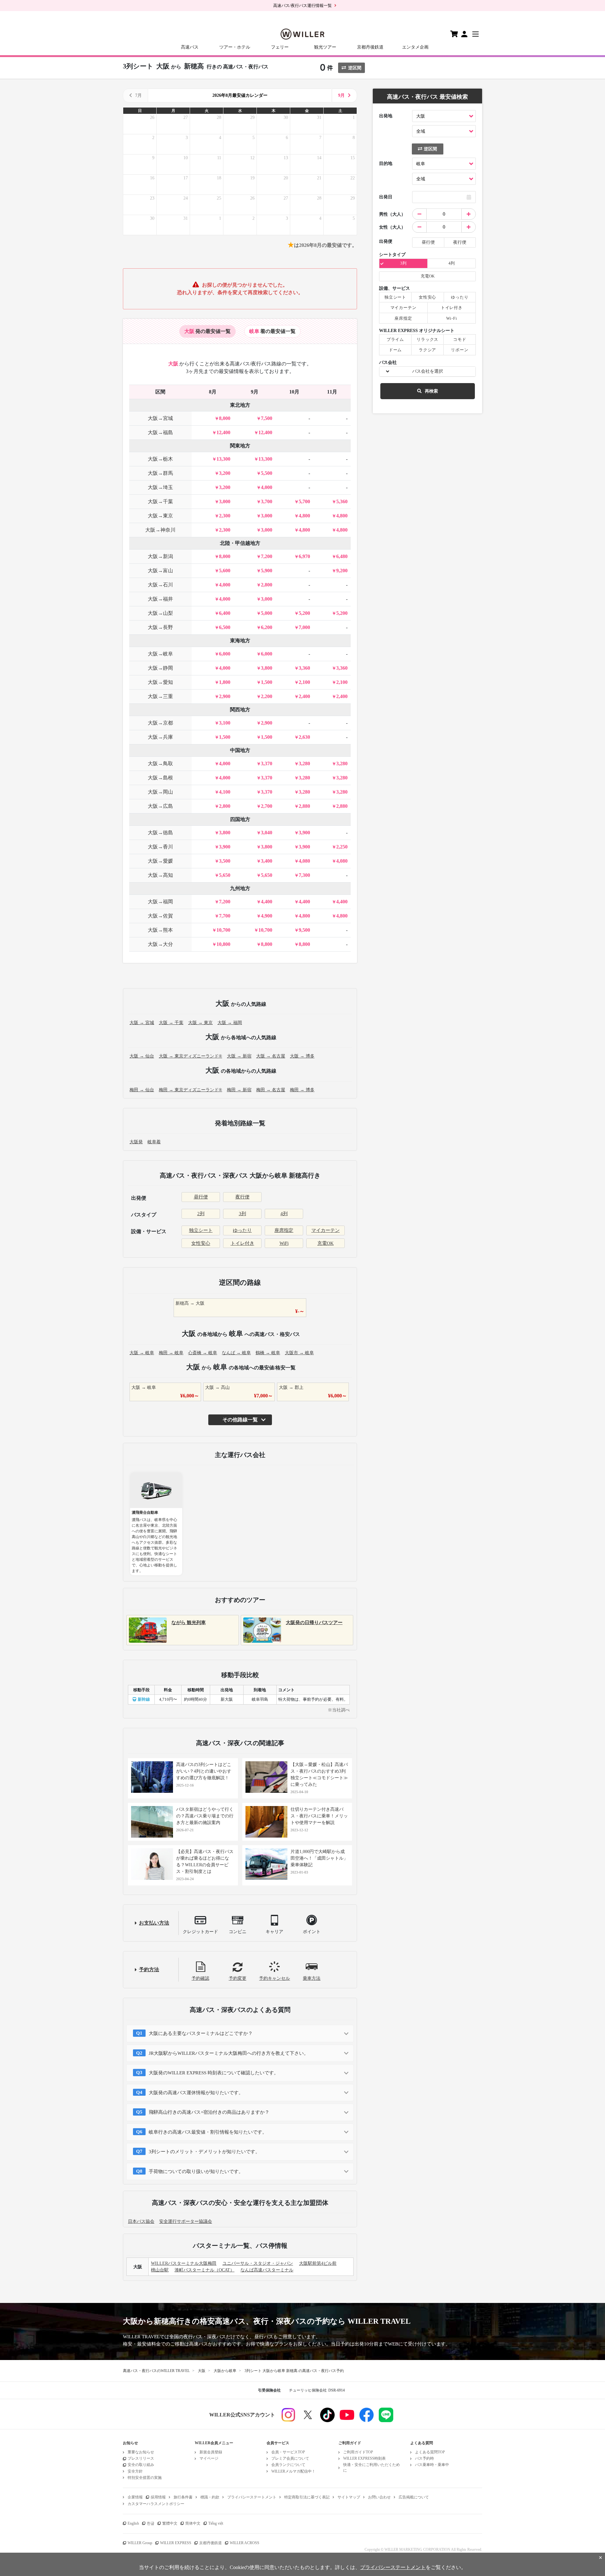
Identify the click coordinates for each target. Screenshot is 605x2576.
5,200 (304, 613)
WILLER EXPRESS (176, 2543)
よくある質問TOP (430, 2452)
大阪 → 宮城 (142, 1023)
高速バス (190, 47)
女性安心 (201, 1243)
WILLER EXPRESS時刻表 (364, 2458)
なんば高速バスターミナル (267, 2270)
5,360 (342, 501)
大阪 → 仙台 (142, 1056)
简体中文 (193, 2523)
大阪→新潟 (160, 556)
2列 (201, 1214)
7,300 (304, 875)
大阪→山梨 (160, 613)
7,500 (267, 418)
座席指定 (284, 1230)
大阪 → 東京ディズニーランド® (190, 1056)
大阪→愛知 (160, 682)
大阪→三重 (160, 696)
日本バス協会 (141, 2221)
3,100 (225, 723)
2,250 (342, 847)
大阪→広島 (160, 806)
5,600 (225, 571)
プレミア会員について (290, 2458)
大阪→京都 (160, 723)
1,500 (267, 682)
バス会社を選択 (428, 371)
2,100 (304, 682)
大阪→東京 (160, 516)
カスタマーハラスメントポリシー (156, 2504)
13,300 (223, 459)
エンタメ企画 (415, 47)
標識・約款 (210, 2497)
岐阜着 (154, 1142)
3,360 (304, 668)
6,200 (267, 627)
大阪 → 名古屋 (271, 1056)
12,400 (223, 432)
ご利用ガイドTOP (358, 2452)
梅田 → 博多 (302, 1090)
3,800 (267, 668)
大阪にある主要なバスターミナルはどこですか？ (201, 2033)
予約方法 (149, 1970)
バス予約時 (424, 2458)
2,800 (267, 585)
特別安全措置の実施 (145, 2478)
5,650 (225, 875)
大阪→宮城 (160, 418)
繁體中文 (170, 2523)
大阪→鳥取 (160, 763)
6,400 (225, 613)
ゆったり (242, 1230)
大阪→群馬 (160, 473)
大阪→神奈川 (160, 530)
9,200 (342, 571)
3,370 (267, 763)
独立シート (201, 1230)
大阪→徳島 (160, 833)
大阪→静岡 (160, 668)
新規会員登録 (211, 2452)
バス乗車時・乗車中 (432, 2465)
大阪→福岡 (160, 902)
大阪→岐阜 (160, 654)
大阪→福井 (160, 599)
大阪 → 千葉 (171, 1023)
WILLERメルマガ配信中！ (293, 2471)
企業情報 (135, 2497)
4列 (284, 1214)
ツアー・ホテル (235, 47)
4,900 (267, 916)
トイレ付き (242, 1243)
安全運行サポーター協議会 (186, 2221)
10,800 (223, 944)
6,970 (304, 556)
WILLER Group (140, 2543)
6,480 (342, 556)
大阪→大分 (160, 944)
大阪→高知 (160, 875)
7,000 (304, 627)
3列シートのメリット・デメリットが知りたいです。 (204, 2152)
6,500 (225, 627)
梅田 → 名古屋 (271, 1090)
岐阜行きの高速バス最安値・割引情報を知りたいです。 (208, 2132)
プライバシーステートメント (252, 2497)
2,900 (225, 696)
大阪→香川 (160, 847)
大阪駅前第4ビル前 (318, 2263)
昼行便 (201, 1197)
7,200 (267, 556)
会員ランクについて (288, 2465)
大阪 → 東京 (200, 1023)
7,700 (225, 916)
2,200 (267, 696)
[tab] (207, 331)
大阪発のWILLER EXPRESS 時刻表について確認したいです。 (214, 2073)
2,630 (304, 737)
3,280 (304, 763)
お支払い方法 (154, 1923)
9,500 (304, 930)
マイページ (209, 2458)
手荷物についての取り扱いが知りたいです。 (196, 2171)
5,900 (267, 571)
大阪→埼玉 (160, 487)
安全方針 (135, 2471)
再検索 (431, 391)
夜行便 (242, 1197)
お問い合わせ (379, 2497)
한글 (151, 2523)
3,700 (267, 501)
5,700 (304, 501)
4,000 (267, 487)
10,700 (223, 930)
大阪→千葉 (160, 501)
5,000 (267, 613)
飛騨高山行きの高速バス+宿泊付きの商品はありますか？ (209, 2112)
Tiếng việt (216, 2523)
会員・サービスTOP (288, 2452)
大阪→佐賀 (160, 916)
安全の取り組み (141, 2465)
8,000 (225, 418)
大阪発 (136, 1142)
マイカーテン (326, 1230)
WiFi (284, 1243)
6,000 (225, 654)
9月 (341, 95)
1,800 (225, 682)
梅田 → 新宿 (239, 1090)
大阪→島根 (160, 778)
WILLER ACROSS (245, 2543)
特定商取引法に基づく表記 (307, 2497)
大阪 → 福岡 (230, 1023)
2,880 (304, 806)
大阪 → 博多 (302, 1056)
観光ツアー (325, 47)
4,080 (304, 861)
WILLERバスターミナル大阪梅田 (184, 2263)
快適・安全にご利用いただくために (372, 2467)
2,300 (225, 516)
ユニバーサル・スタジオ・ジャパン (258, 2263)
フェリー (280, 47)
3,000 (225, 501)
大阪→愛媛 (160, 861)
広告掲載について (414, 2497)
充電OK (326, 1243)
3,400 (267, 861)
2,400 (304, 696)
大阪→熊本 (160, 930)
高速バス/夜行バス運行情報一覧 (302, 6)
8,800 (267, 944)
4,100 (225, 792)
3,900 (304, 833)
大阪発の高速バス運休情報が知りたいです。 (196, 2093)
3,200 (225, 473)
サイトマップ (349, 2497)
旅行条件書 (183, 2497)
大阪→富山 (160, 571)
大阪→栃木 (160, 459)
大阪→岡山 (160, 792)
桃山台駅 (160, 2270)
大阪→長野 (160, 627)
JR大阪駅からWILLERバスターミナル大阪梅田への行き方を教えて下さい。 (229, 2053)
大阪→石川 (160, 585)
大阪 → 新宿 (239, 1056)
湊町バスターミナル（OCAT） (205, 2270)
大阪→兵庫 (160, 737)
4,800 (304, 516)
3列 (242, 1214)
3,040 (267, 833)
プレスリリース (141, 2458)
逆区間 (355, 68)
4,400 (267, 902)
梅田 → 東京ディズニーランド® (190, 1090)
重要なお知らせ (141, 2452)
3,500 (225, 861)
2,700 (267, 806)
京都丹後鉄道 (370, 47)
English (133, 2523)
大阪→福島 (160, 432)
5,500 (267, 473)
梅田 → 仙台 (142, 1090)
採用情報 (158, 2497)
